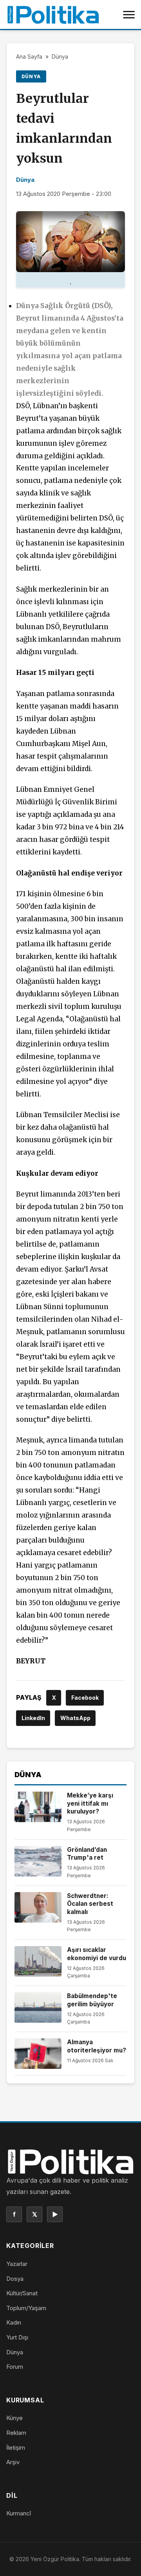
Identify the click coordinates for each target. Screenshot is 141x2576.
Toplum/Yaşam (26, 2308)
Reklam (16, 2433)
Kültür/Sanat (22, 2293)
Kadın (14, 2322)
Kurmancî (19, 2513)
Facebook (85, 1698)
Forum (15, 2367)
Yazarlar (17, 2264)
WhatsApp (75, 1718)
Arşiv (13, 2462)
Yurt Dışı (17, 2337)
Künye (14, 2418)
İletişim (16, 2448)
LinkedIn (33, 1718)
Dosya (15, 2279)
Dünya (60, 57)
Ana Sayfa (29, 57)
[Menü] (129, 14)
